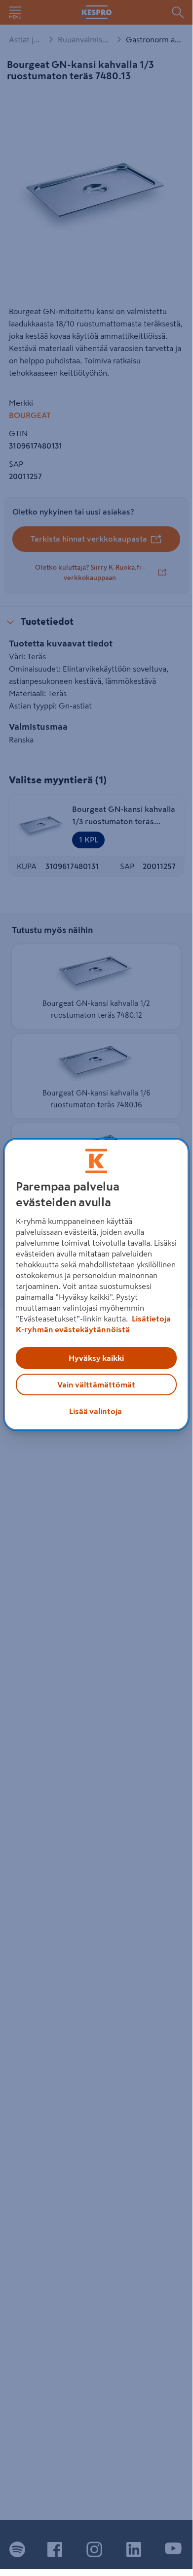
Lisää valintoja (96, 1411)
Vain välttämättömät (96, 1385)
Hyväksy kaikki (96, 1358)
